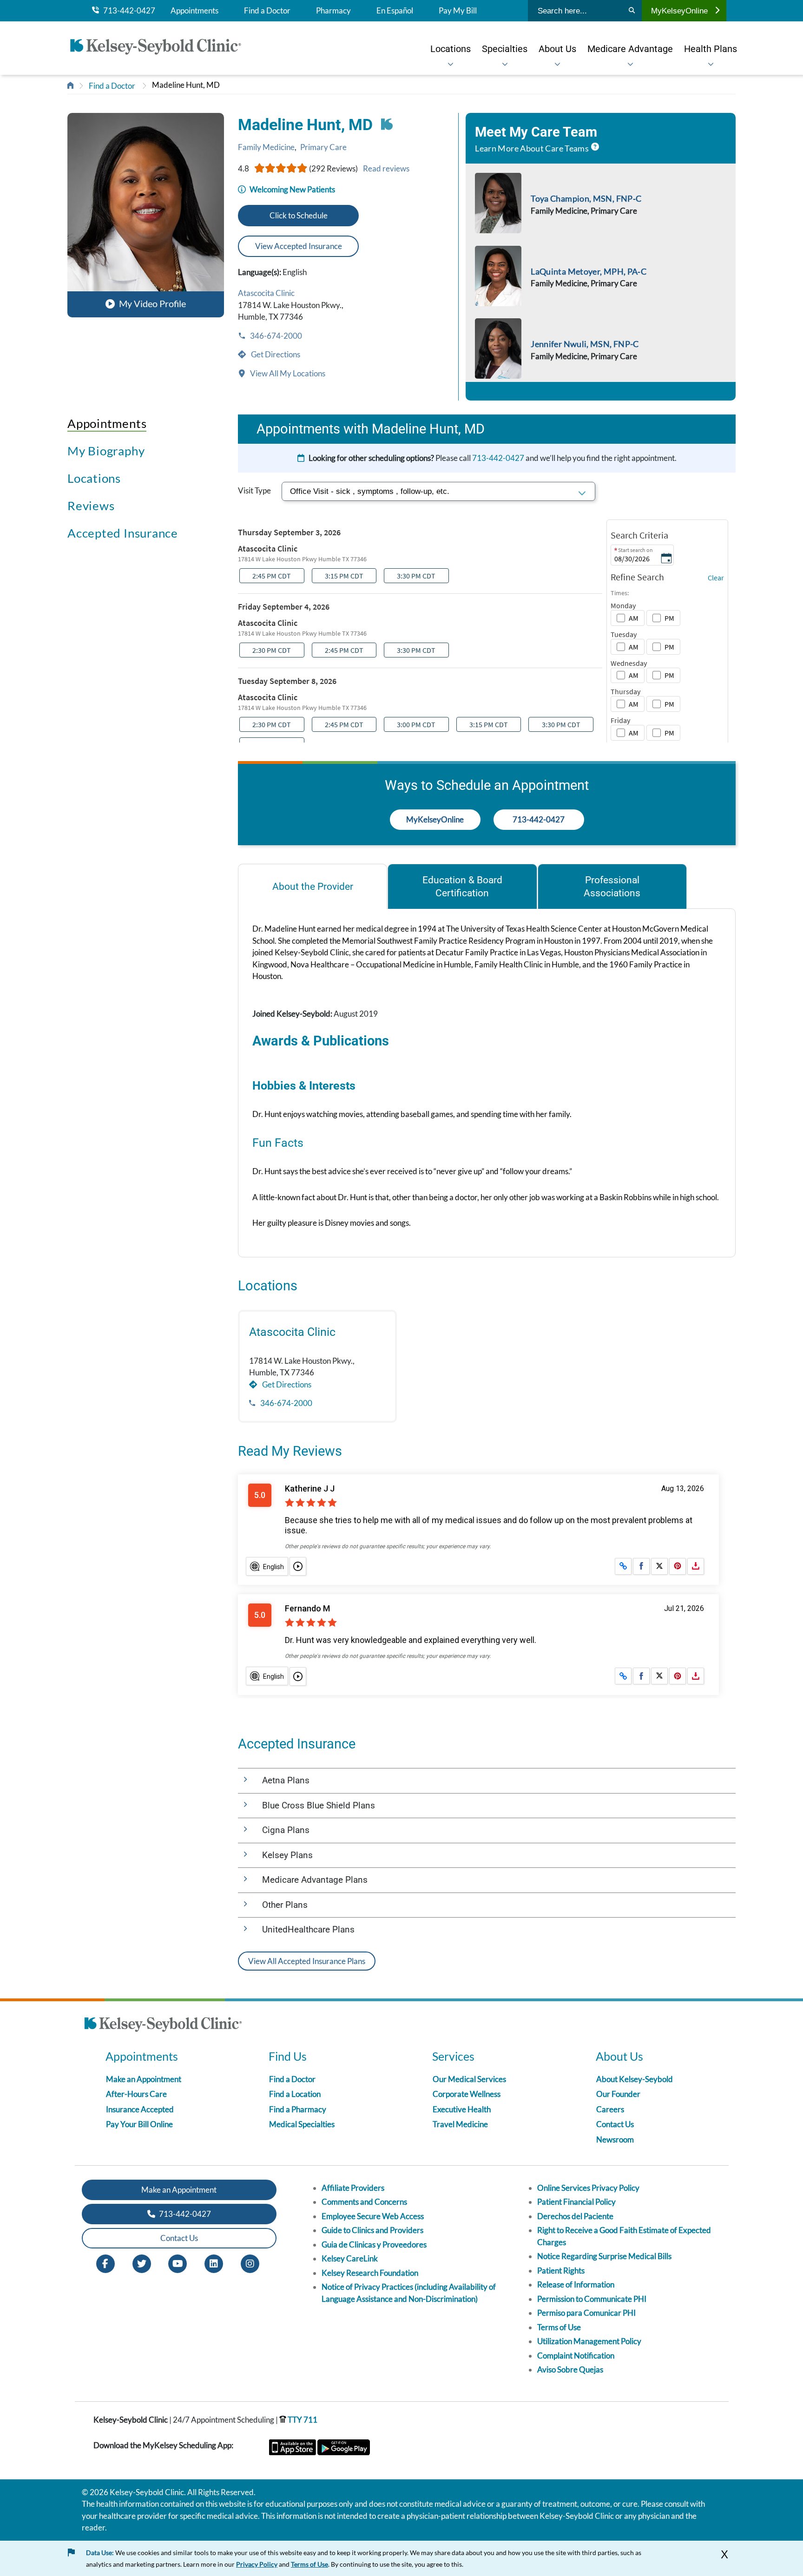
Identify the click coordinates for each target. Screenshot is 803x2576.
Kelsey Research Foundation (370, 2273)
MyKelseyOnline (679, 11)
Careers (610, 2109)
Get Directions (275, 354)
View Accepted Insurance (299, 246)
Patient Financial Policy (576, 2202)
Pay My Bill (458, 11)
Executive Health (462, 2109)
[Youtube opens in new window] (178, 2263)
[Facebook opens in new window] (105, 2263)
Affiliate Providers (353, 2188)
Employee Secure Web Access (373, 2216)
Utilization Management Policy (589, 2341)
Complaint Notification (576, 2356)
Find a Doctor (267, 11)
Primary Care (323, 147)
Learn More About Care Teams (532, 148)
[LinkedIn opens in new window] (214, 2263)
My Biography (106, 451)
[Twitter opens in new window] (142, 2263)
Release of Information (576, 2284)
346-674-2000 (275, 336)
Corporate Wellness (467, 2094)
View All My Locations (287, 373)
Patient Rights (561, 2270)
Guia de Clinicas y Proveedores (374, 2244)
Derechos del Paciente (575, 2216)
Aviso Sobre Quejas (570, 2369)
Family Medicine (266, 147)
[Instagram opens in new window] (250, 2263)
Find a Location (295, 2094)
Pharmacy (333, 11)
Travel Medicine (460, 2124)
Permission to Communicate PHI (592, 2299)
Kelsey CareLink (350, 2258)
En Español (395, 11)
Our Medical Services (469, 2079)
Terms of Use (559, 2327)
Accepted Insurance (123, 533)
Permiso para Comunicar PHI (586, 2313)
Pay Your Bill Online (139, 2124)
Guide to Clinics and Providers (372, 2230)
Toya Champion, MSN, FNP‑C (586, 198)
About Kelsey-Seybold (635, 2079)
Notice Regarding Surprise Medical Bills (604, 2256)
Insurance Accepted (140, 2109)
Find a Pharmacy (298, 2109)
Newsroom (615, 2139)
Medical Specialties (302, 2124)
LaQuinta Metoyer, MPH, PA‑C (589, 271)
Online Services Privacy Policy (588, 2188)
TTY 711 (302, 2420)
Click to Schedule (299, 215)
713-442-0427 (127, 11)
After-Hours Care (136, 2094)
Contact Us (615, 2124)
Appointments (194, 11)
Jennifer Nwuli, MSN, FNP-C (585, 344)
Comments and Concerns (364, 2202)
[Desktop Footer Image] (163, 2026)
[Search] (632, 11)
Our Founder (618, 2094)
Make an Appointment (144, 2079)
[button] (146, 215)
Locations (94, 478)
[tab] (313, 886)
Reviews (91, 506)
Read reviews (386, 168)
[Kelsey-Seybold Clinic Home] (160, 48)
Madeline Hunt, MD (186, 85)
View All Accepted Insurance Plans (307, 1961)
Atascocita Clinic (266, 293)
